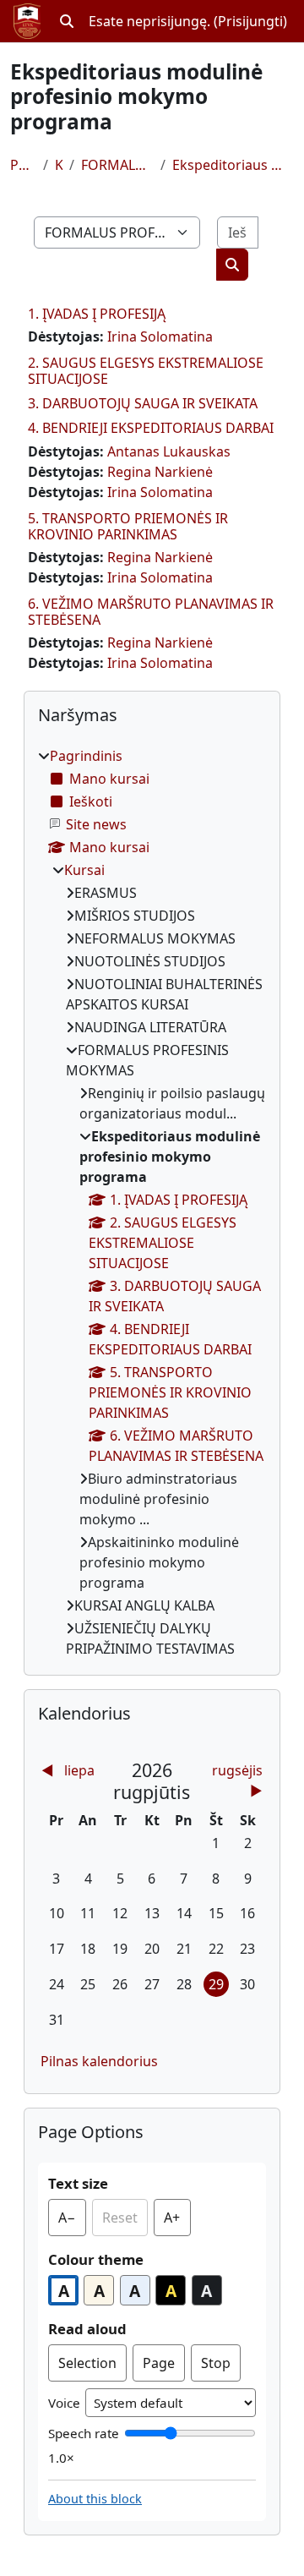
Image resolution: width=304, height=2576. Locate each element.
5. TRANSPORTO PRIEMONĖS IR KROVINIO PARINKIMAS (128, 526)
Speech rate (84, 2433)
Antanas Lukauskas (169, 451)
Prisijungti (250, 21)
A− (72, 2222)
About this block (95, 2499)
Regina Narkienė (160, 472)
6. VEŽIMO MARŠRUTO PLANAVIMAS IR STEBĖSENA (151, 612)
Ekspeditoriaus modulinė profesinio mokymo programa (233, 165)
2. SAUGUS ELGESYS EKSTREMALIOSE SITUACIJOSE (146, 371)
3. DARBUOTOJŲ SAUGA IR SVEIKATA (143, 403)
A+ (177, 2222)
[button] (67, 21)
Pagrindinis (23, 165)
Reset (120, 2218)
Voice (64, 2403)
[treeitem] (152, 1202)
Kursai (58, 165)
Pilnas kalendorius (99, 2061)
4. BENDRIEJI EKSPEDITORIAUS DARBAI (151, 428)
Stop (216, 2363)
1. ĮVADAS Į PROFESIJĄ (97, 314)
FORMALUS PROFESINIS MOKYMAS (118, 165)
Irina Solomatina (160, 336)
